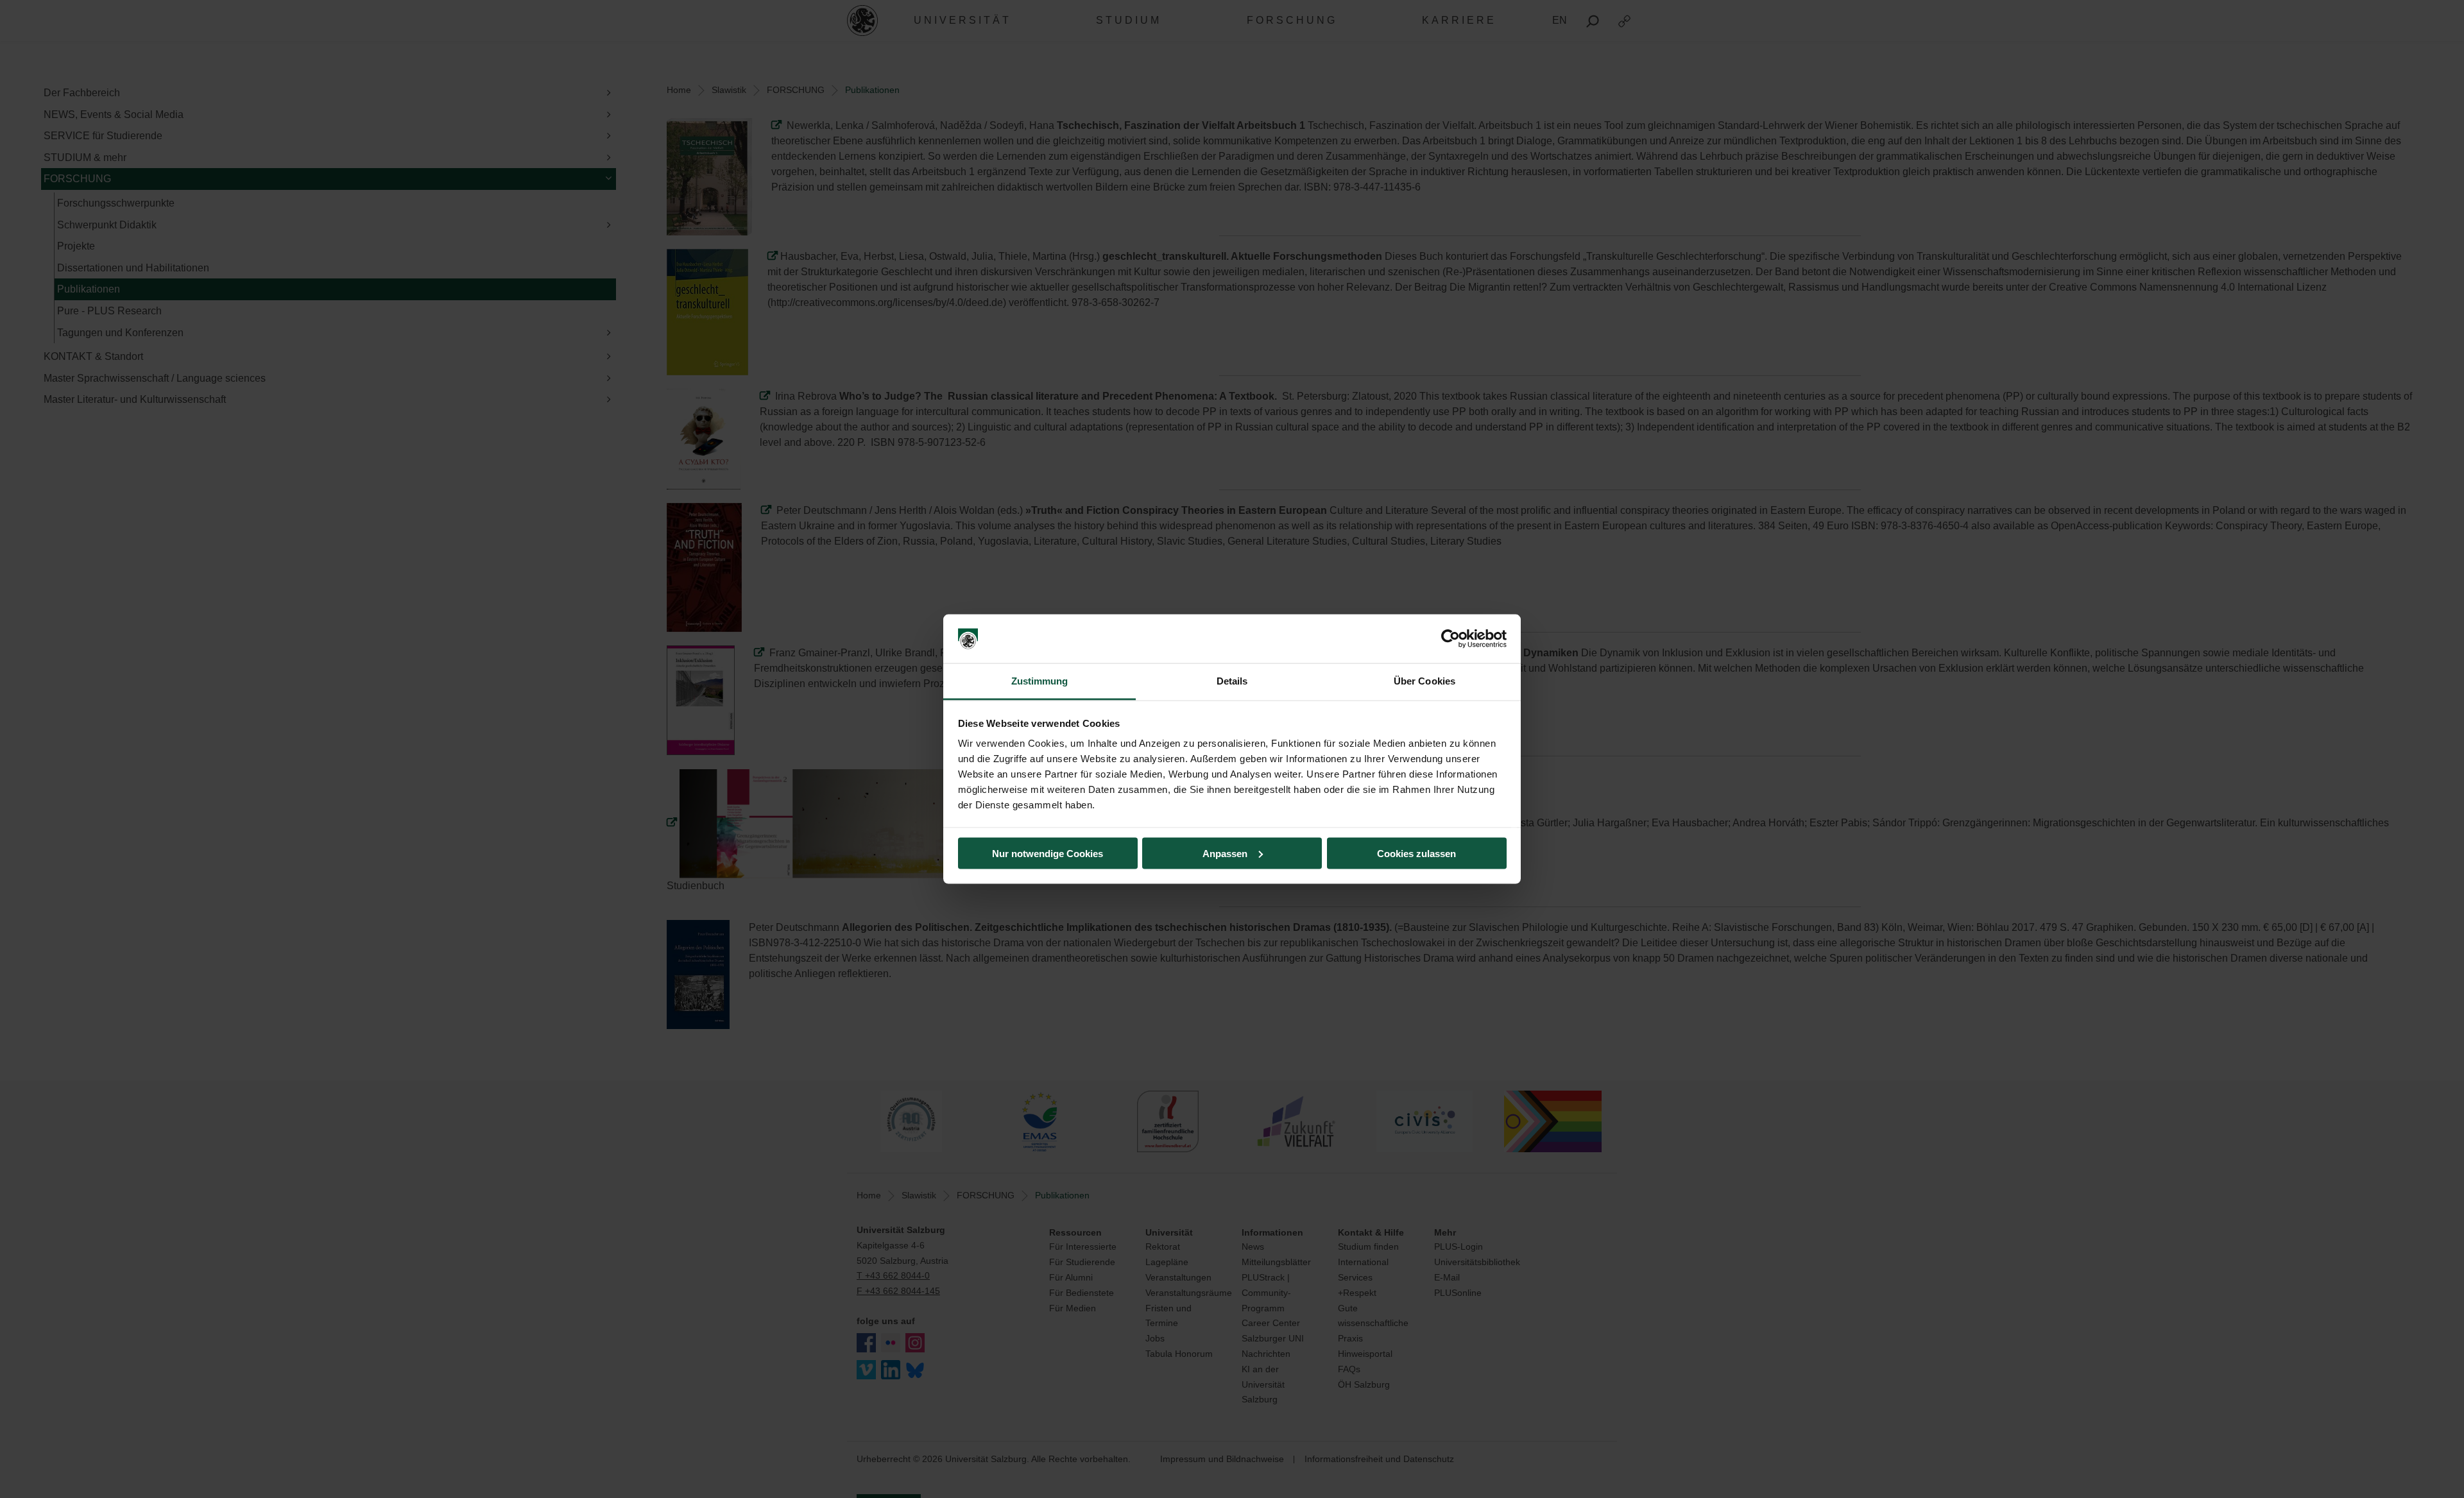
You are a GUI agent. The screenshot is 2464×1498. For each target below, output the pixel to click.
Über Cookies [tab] (1425, 681)
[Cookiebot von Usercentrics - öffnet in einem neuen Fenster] (1450, 639)
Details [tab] (1232, 681)
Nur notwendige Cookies (1048, 853)
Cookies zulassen (1416, 853)
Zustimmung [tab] (1040, 681)
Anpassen (1225, 853)
